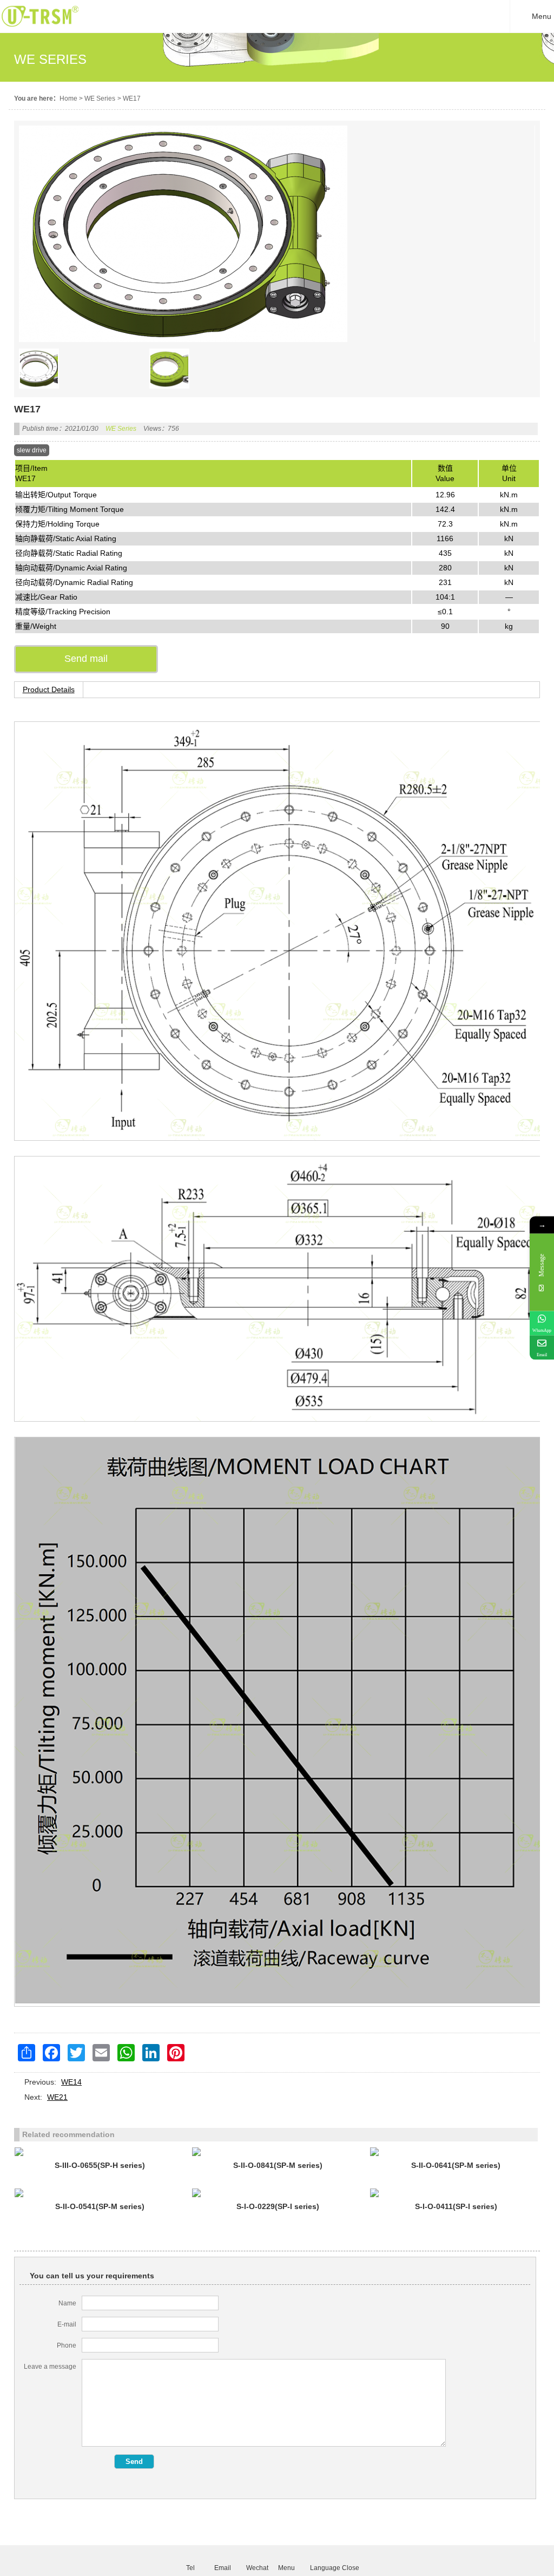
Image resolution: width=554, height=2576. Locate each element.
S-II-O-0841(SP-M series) (278, 2165)
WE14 (71, 2082)
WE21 (57, 2097)
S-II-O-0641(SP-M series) (456, 2165)
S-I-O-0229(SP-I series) (278, 2206)
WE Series (100, 98)
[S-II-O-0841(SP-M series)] (278, 2152)
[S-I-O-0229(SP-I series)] (278, 2193)
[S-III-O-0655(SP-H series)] (100, 2152)
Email (222, 2567)
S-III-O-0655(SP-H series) (100, 2165)
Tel (190, 2567)
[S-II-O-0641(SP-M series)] (456, 2152)
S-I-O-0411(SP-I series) (456, 2206)
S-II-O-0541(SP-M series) (100, 2206)
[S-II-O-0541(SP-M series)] (100, 2193)
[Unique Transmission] (40, 30)
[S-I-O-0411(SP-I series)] (456, 2193)
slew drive (32, 450)
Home (68, 98)
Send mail (86, 659)
